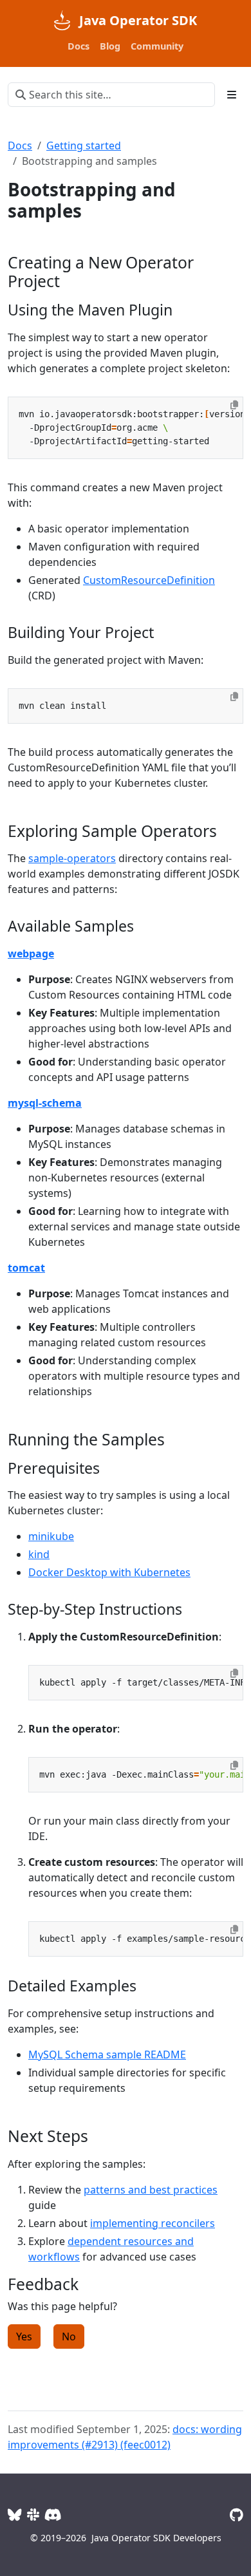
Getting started (84, 146)
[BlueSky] (15, 2515)
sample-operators (72, 858)
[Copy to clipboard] (234, 405)
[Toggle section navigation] (232, 95)
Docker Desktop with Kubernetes (109, 1572)
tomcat (26, 1268)
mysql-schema (45, 1103)
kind (39, 1554)
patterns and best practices (151, 2190)
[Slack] (33, 2515)
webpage (31, 954)
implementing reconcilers (153, 2223)
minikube (51, 1536)
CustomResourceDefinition (149, 580)
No (69, 2336)
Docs (20, 146)
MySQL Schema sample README (107, 2054)
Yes (24, 2336)
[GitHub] (237, 2515)
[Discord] (53, 2515)
